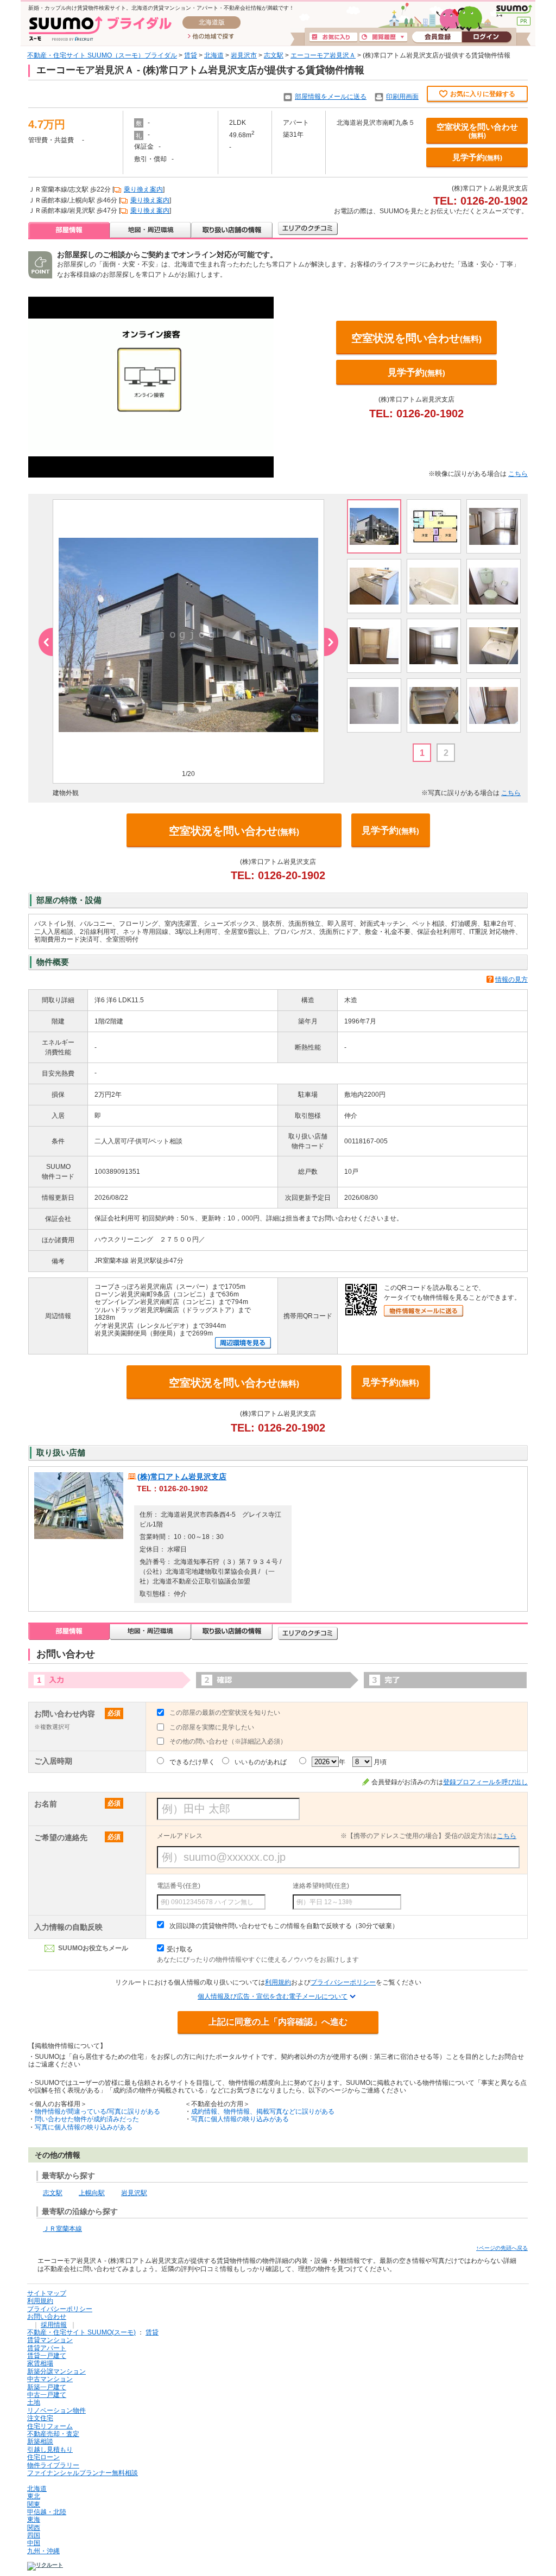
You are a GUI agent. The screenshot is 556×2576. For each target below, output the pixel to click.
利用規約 (278, 1982)
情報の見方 (511, 979)
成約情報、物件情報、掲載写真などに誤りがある (263, 2111)
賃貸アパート (47, 2348)
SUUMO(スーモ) (514, 11)
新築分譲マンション (56, 2371)
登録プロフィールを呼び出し (485, 1782)
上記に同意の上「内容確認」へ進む (278, 2022)
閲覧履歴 (383, 37)
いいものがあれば (261, 1762)
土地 (34, 2402)
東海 (34, 2520)
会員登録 (437, 37)
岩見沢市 (244, 55)
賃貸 (191, 55)
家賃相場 (40, 2363)
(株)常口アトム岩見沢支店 (182, 1477)
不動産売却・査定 (53, 2434)
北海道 (214, 55)
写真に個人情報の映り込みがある (84, 2127)
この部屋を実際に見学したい (212, 1727)
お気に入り (333, 37)
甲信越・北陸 (47, 2512)
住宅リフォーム (50, 2426)
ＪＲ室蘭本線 (62, 2229)
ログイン (486, 37)
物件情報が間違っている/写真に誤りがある (97, 2111)
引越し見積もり (50, 2450)
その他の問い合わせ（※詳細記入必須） (228, 1741)
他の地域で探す (211, 37)
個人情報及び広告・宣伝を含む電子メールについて (273, 1996)
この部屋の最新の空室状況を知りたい (225, 1713)
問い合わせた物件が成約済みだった (87, 2119)
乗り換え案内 (143, 189)
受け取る (180, 1949)
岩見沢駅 (134, 2193)
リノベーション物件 (56, 2410)
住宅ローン (43, 2457)
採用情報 (54, 2325)
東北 (34, 2496)
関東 (34, 2504)
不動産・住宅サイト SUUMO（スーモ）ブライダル (102, 55)
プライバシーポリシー (343, 1982)
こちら (518, 474)
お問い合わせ (47, 2317)
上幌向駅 (92, 2193)
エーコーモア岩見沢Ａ (323, 55)
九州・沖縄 (43, 2551)
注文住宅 (40, 2418)
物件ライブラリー (53, 2465)
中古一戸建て (47, 2395)
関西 (34, 2528)
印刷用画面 (402, 97)
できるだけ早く (192, 1762)
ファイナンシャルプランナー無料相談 (83, 2473)
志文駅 (274, 55)
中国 (34, 2543)
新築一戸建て (47, 2387)
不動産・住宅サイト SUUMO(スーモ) (81, 2332)
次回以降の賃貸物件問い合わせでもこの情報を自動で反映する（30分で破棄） (284, 1926)
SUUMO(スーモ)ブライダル (100, 28)
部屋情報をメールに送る (331, 97)
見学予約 (477, 157)
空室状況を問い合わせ (477, 131)
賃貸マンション (50, 2340)
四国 (34, 2535)
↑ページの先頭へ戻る (502, 2248)
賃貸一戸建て (47, 2356)
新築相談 (40, 2441)
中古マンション (50, 2379)
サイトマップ (47, 2293)
